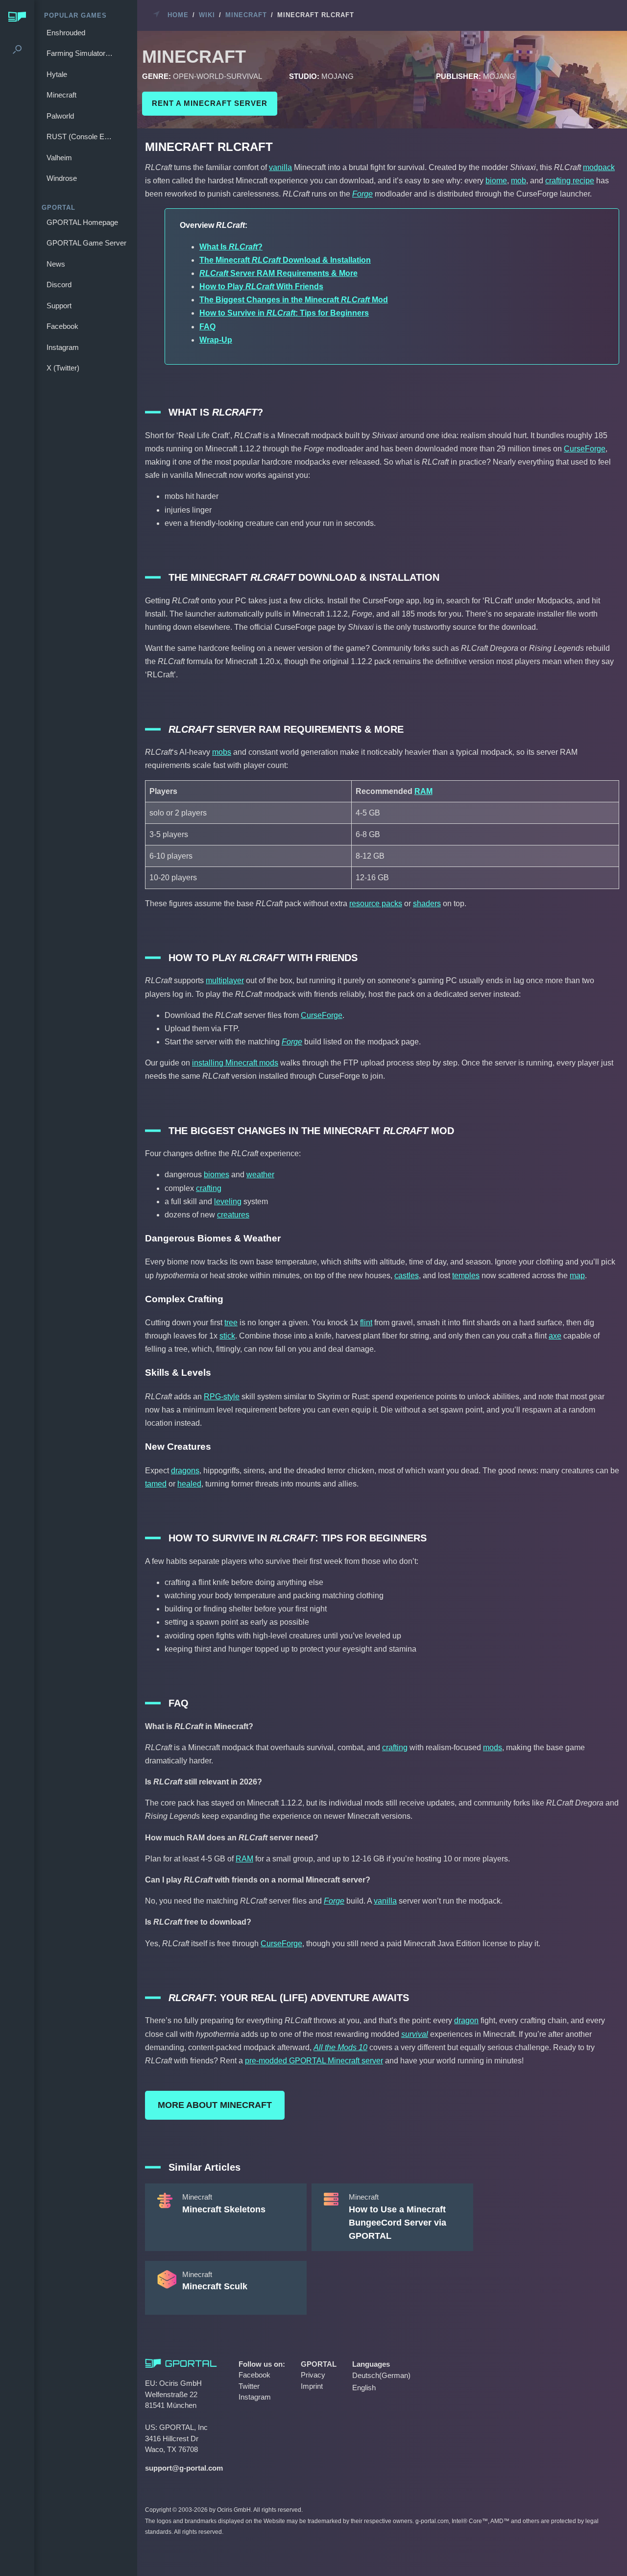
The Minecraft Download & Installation (285, 260)
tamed (156, 1484)
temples (466, 1276)
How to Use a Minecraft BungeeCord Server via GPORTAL (398, 2223)
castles (407, 1276)
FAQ (207, 327)
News (56, 264)
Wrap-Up (216, 340)
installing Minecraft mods (235, 1063)
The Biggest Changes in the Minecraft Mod (294, 300)
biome (496, 181)
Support (59, 306)
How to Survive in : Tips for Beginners (284, 313)
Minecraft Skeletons (224, 2209)
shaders (427, 904)
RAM (423, 791)
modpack (599, 167)
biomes (217, 1175)
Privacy (313, 2375)
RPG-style (222, 1397)
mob (518, 181)
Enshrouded (66, 33)
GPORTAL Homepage (82, 222)
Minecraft (61, 95)
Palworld (60, 116)
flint (366, 1323)
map (577, 1276)
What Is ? (231, 247)
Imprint (312, 2386)
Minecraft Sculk (215, 2286)
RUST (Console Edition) (82, 136)
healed (189, 1484)
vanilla (280, 167)
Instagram (63, 347)
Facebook (62, 326)
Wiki (207, 15)
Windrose (62, 178)
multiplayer (225, 980)
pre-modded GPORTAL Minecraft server (314, 2061)
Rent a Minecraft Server (210, 103)
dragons (185, 1471)
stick (227, 1336)
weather (260, 1175)
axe (555, 1336)
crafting (209, 1188)
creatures (233, 1215)
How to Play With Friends (261, 286)
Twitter (249, 2386)
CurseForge (585, 449)
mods (493, 1747)
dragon (466, 2020)
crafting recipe (570, 181)
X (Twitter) (63, 368)
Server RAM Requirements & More (278, 273)
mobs (222, 752)
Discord (59, 285)
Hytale (57, 74)
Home (178, 15)
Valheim (59, 158)
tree (231, 1323)
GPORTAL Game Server (86, 243)
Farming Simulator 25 (81, 53)
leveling (228, 1201)
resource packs (376, 904)
